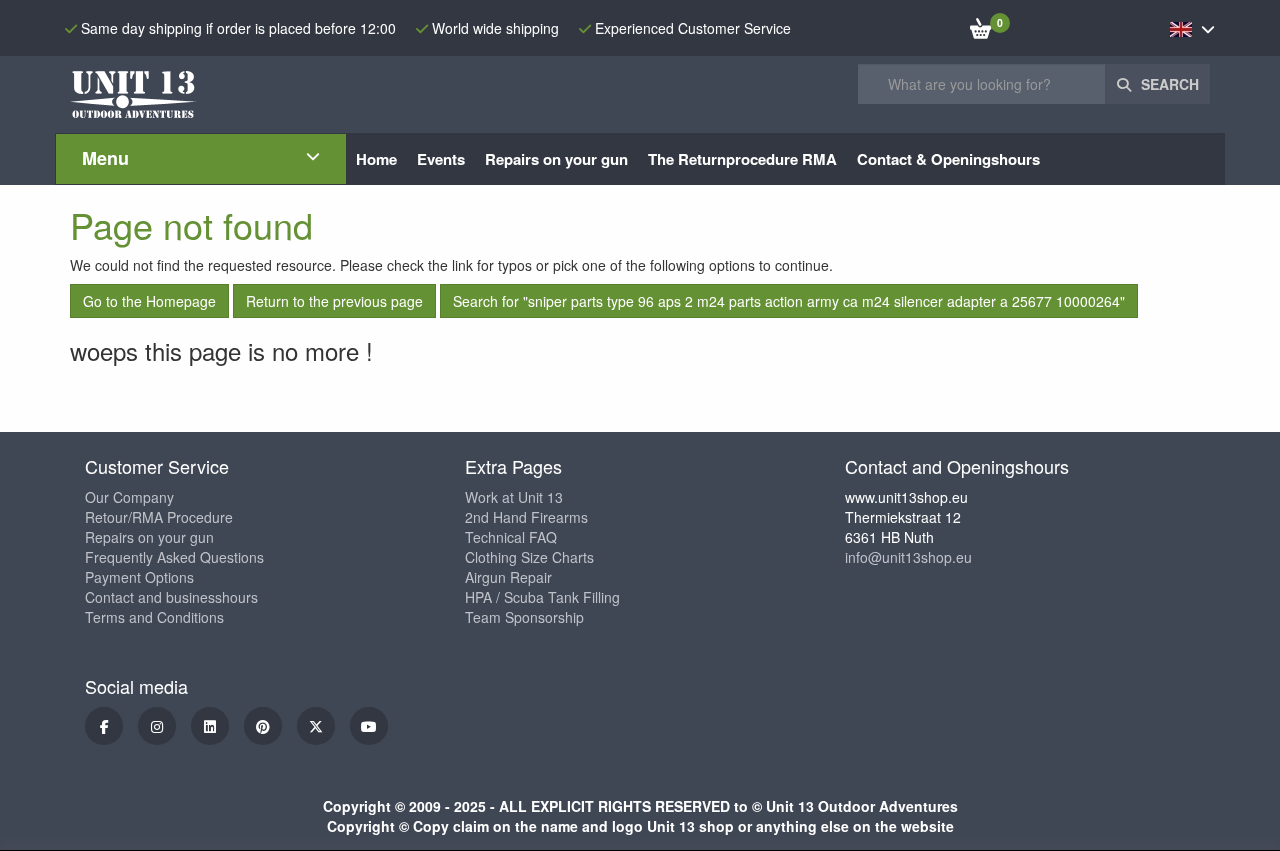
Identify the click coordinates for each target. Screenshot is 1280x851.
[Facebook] (104, 726)
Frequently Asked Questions (174, 557)
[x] (316, 726)
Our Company (129, 497)
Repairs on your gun (149, 537)
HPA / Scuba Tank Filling (542, 597)
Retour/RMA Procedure (159, 517)
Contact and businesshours (171, 597)
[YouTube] (369, 726)
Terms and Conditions (154, 617)
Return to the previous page (334, 301)
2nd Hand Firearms (526, 517)
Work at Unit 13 (514, 497)
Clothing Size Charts (529, 557)
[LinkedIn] (210, 726)
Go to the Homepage (149, 301)
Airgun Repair (508, 577)
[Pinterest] (263, 726)
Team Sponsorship (524, 617)
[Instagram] (157, 726)
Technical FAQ (511, 537)
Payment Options (139, 577)
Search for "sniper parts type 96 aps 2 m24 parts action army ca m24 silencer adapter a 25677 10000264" (789, 301)
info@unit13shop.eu (908, 557)
